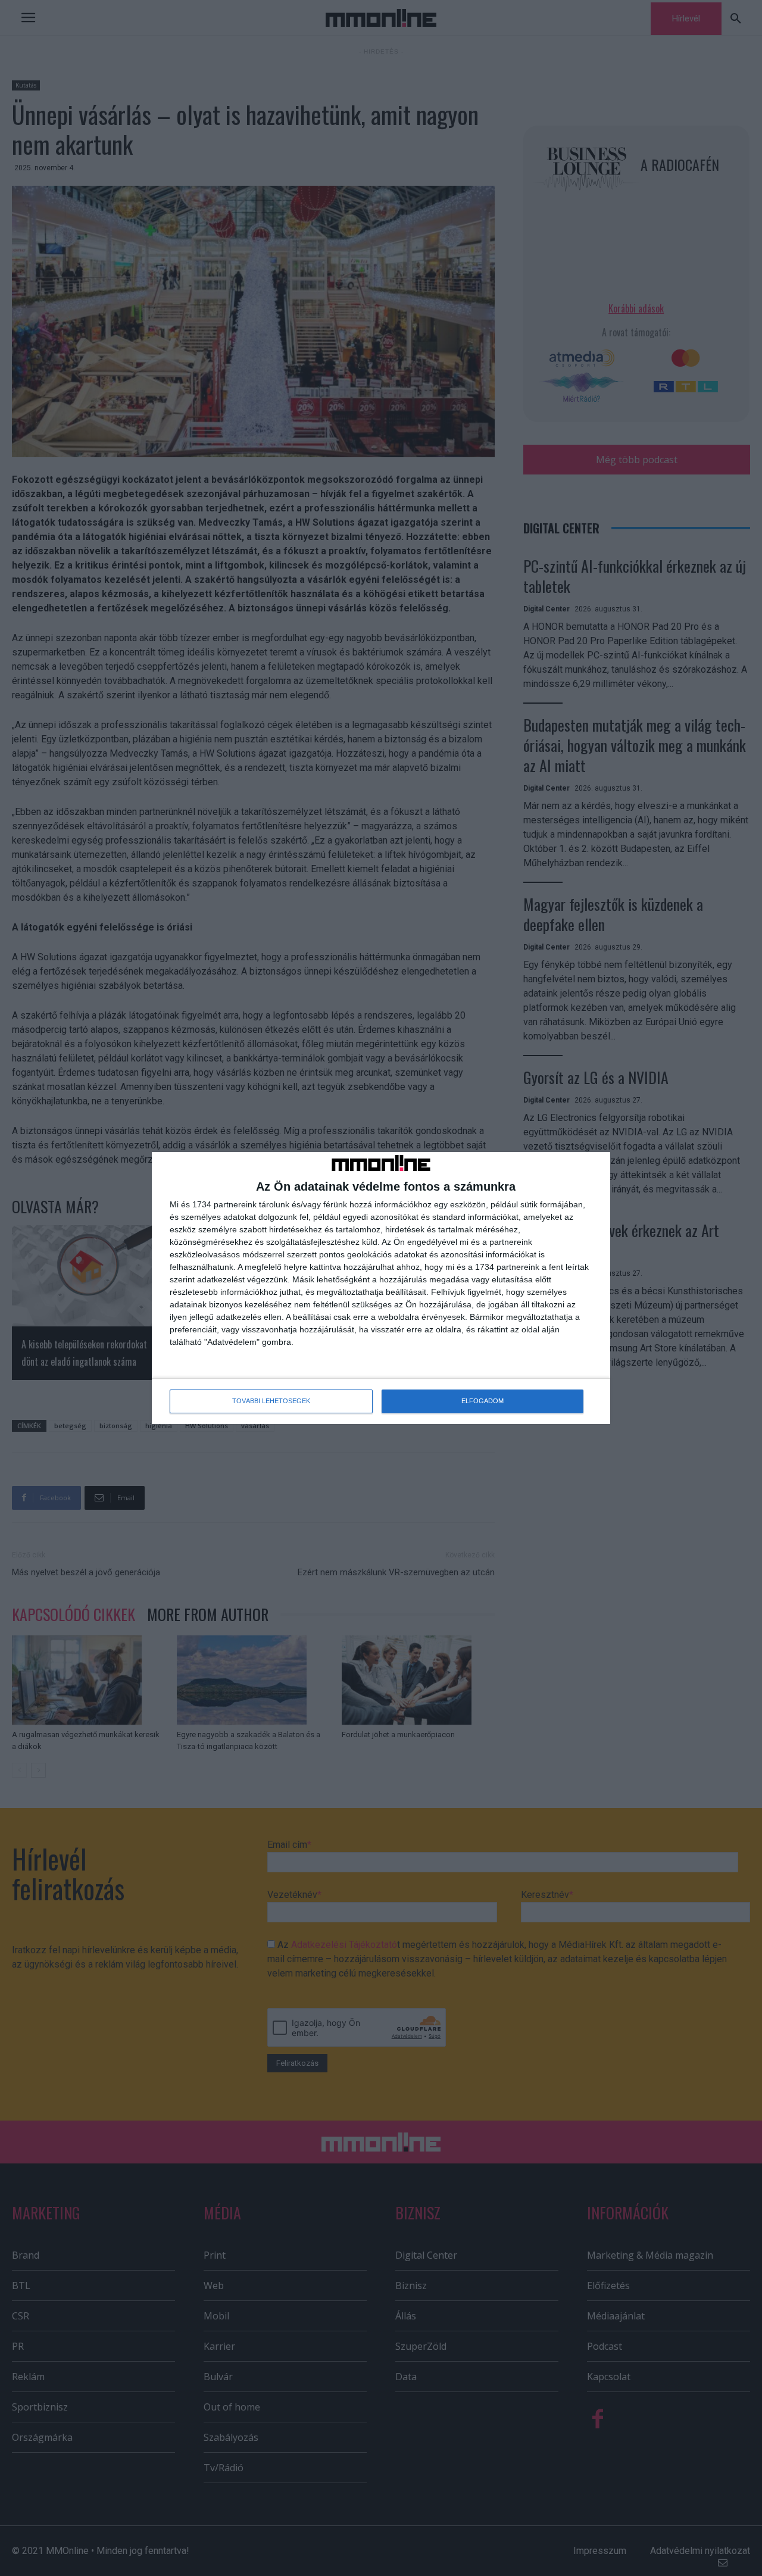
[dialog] (381, 1288)
